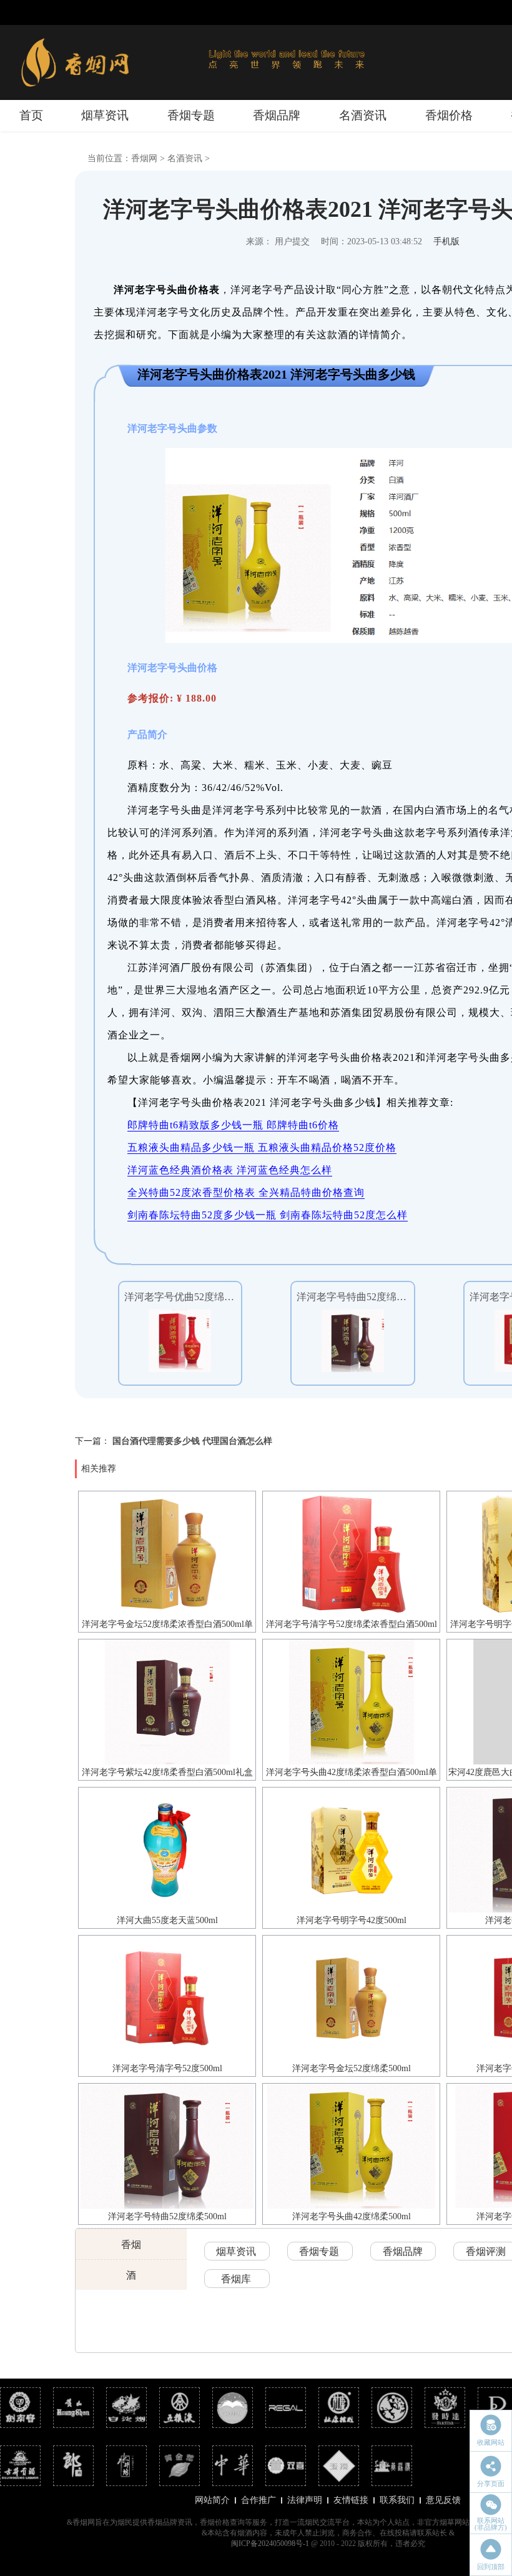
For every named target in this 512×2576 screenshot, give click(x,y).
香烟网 (144, 158)
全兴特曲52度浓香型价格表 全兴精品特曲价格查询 (246, 1192)
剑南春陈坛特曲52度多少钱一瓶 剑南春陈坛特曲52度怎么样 (268, 1215)
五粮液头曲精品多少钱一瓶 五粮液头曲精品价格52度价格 (262, 1147)
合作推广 (258, 2500)
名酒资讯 (363, 115)
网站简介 (212, 2500)
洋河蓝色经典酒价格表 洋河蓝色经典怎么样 (230, 1170)
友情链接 (351, 2500)
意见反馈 (443, 2500)
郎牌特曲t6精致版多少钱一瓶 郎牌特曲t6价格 (233, 1125)
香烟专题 (191, 115)
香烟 (131, 2245)
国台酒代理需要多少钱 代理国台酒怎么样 (192, 1441)
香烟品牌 (277, 115)
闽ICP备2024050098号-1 (270, 2544)
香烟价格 (449, 115)
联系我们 (397, 2500)
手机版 (446, 241)
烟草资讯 (105, 115)
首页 (31, 115)
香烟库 (236, 2279)
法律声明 (305, 2500)
